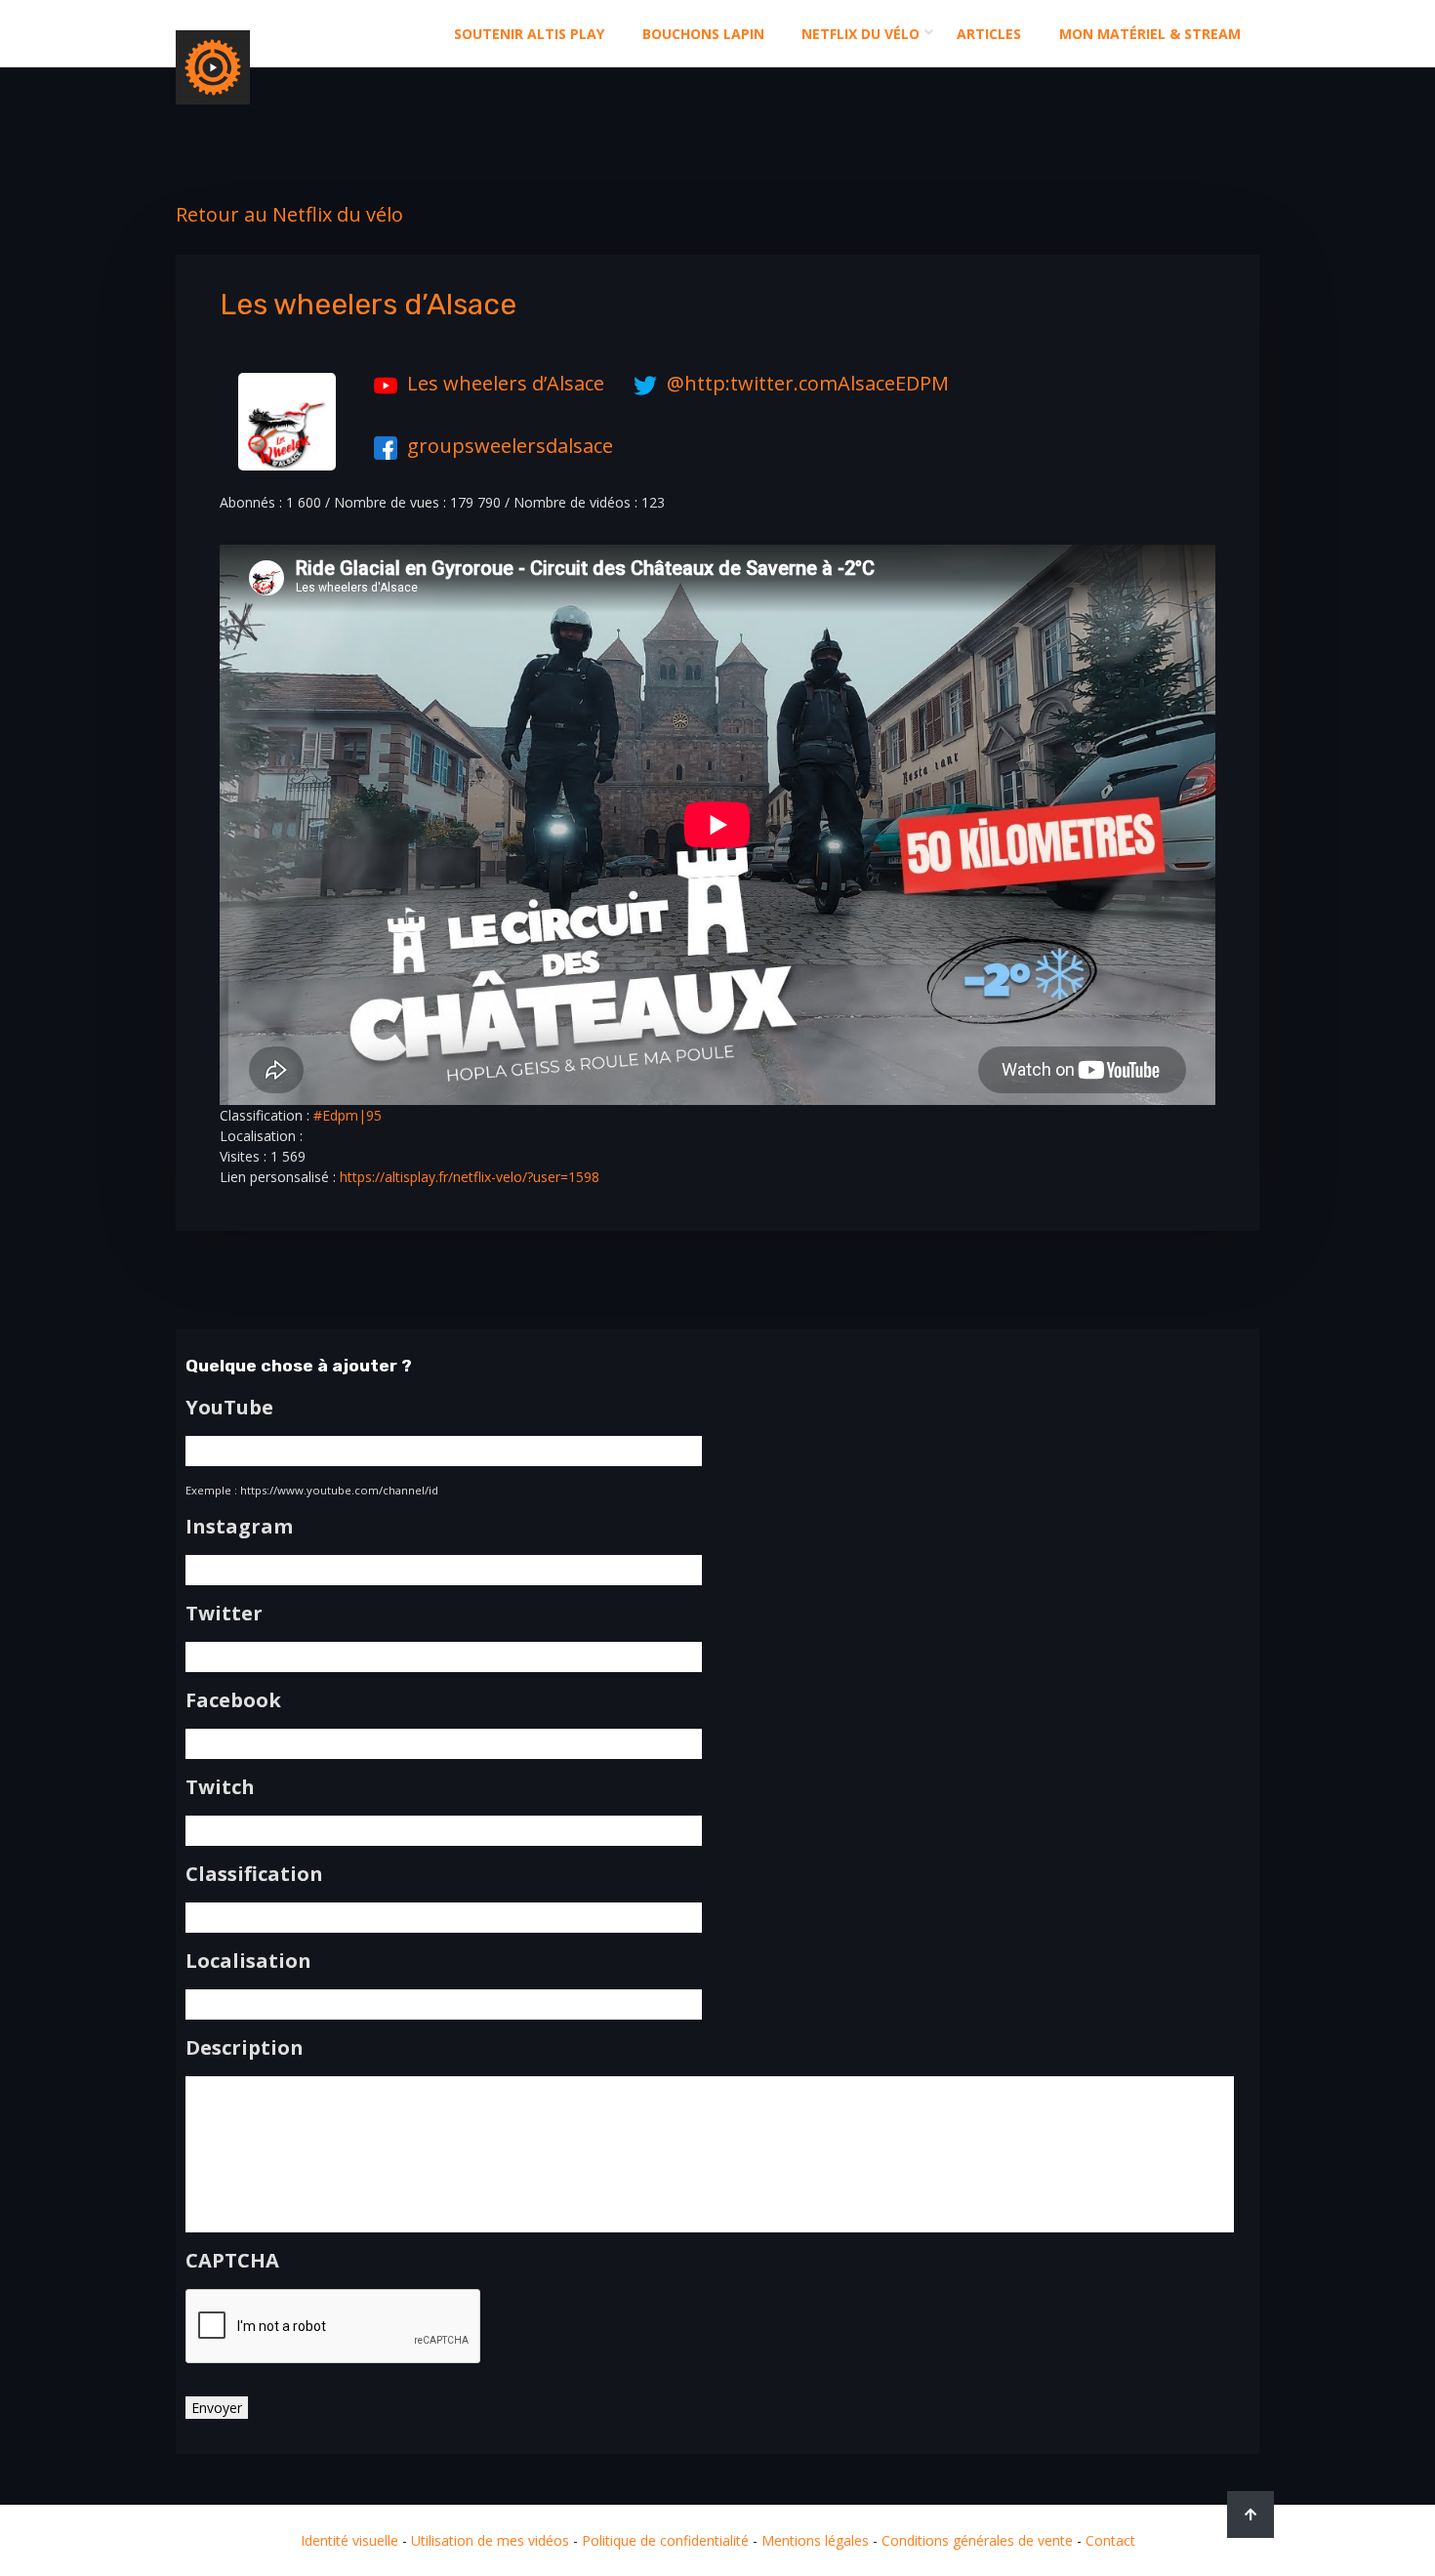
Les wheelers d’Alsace (506, 383)
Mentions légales (815, 2540)
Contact (1110, 2540)
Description (245, 2048)
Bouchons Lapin (703, 34)
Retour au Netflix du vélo (289, 214)
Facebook (233, 1700)
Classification (254, 1874)
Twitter (224, 1614)
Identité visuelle (349, 2540)
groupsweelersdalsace (510, 446)
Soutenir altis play (529, 34)
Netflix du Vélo (861, 34)
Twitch (220, 1787)
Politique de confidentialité (665, 2540)
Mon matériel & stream (1150, 34)
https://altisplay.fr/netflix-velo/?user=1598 (470, 1177)
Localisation (248, 1961)
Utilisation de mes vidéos (490, 2540)
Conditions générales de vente (977, 2540)
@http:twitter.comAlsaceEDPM (808, 383)
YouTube (229, 1408)
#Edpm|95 (348, 1115)
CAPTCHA (232, 2261)
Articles (989, 34)
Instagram (239, 1527)
